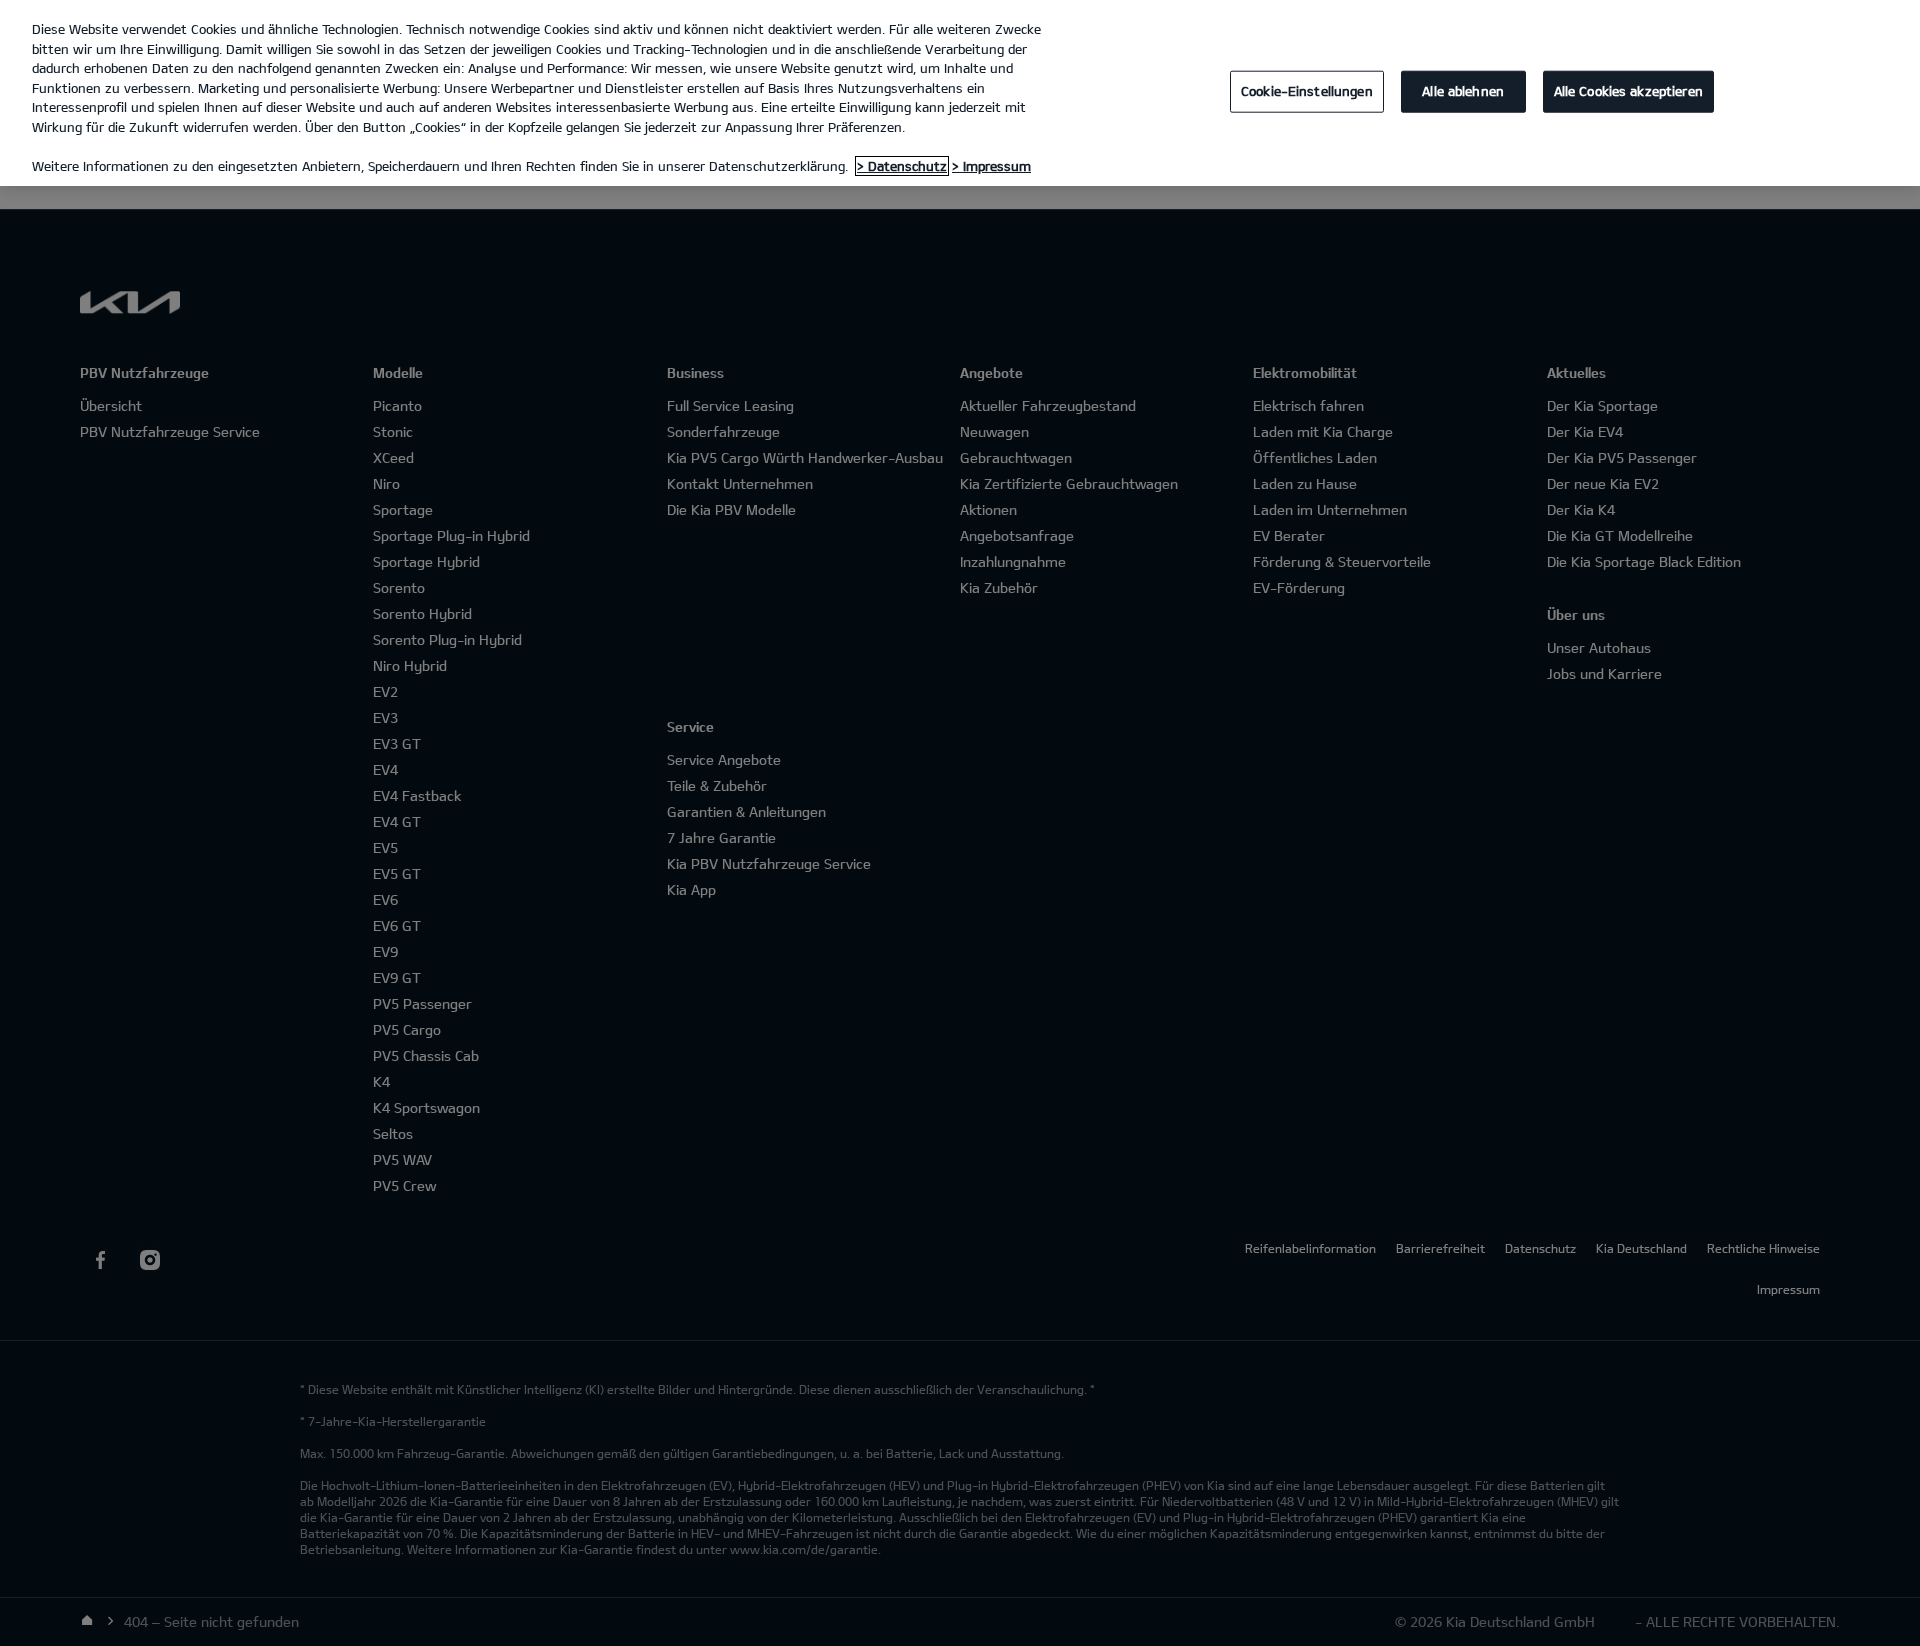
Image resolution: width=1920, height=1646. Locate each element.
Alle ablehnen (1463, 91)
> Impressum (991, 166)
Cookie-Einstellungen (1307, 91)
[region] (960, 93)
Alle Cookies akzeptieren (1628, 91)
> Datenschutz (902, 166)
